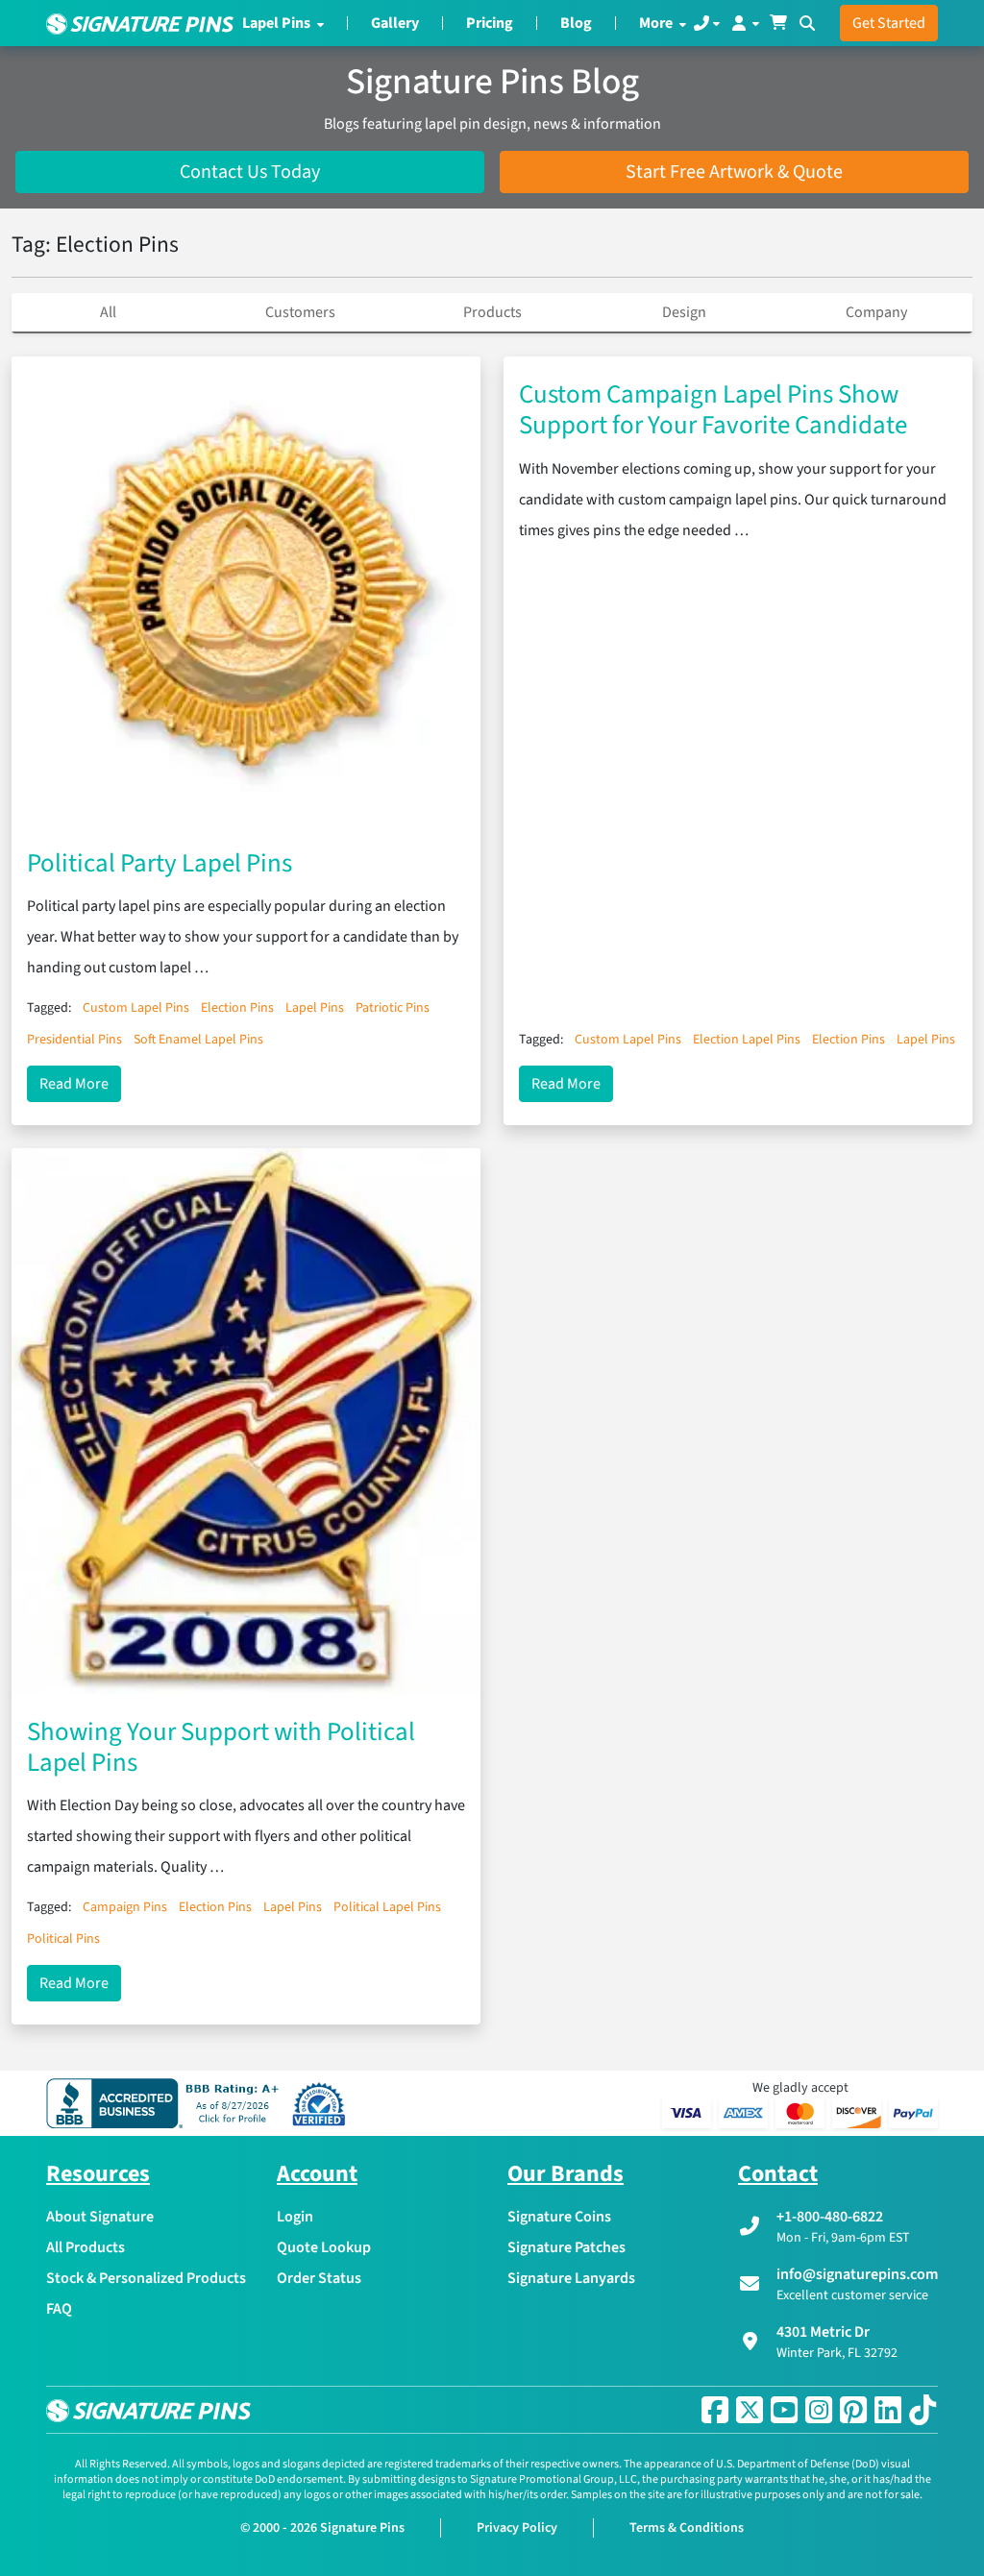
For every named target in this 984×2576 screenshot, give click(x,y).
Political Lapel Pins (387, 1907)
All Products (86, 2247)
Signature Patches (566, 2247)
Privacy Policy (517, 2528)
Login (295, 2217)
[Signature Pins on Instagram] (819, 2410)
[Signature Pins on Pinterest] (853, 2410)
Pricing (490, 23)
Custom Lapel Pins (136, 1008)
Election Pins (237, 1008)
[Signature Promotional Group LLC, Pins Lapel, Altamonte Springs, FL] (166, 2103)
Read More (80, 1083)
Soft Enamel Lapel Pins (198, 1040)
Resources (98, 2174)
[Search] (807, 23)
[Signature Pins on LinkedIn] (888, 2410)
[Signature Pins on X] (750, 2410)
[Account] (744, 23)
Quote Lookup (324, 2247)
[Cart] (778, 23)
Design (684, 312)
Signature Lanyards (571, 2278)
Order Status (319, 2278)
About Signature (100, 2217)
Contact (778, 2174)
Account (317, 2174)
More (657, 23)
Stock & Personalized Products (146, 2278)
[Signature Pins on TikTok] (922, 2410)
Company (876, 312)
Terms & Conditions (687, 2528)
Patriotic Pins (393, 1008)
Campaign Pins (125, 1907)
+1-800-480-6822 (830, 2217)
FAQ (59, 2309)
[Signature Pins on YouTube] (784, 2410)
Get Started (889, 23)
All (108, 312)
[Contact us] (707, 23)
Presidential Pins (74, 1040)
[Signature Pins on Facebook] (715, 2410)
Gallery (395, 23)
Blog (576, 23)
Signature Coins (559, 2217)
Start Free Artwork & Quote (734, 172)
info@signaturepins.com (857, 2274)
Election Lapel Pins (747, 1040)
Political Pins (63, 1939)
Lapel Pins (278, 23)
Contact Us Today (250, 172)
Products (492, 312)
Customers (300, 312)
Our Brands (566, 2174)
